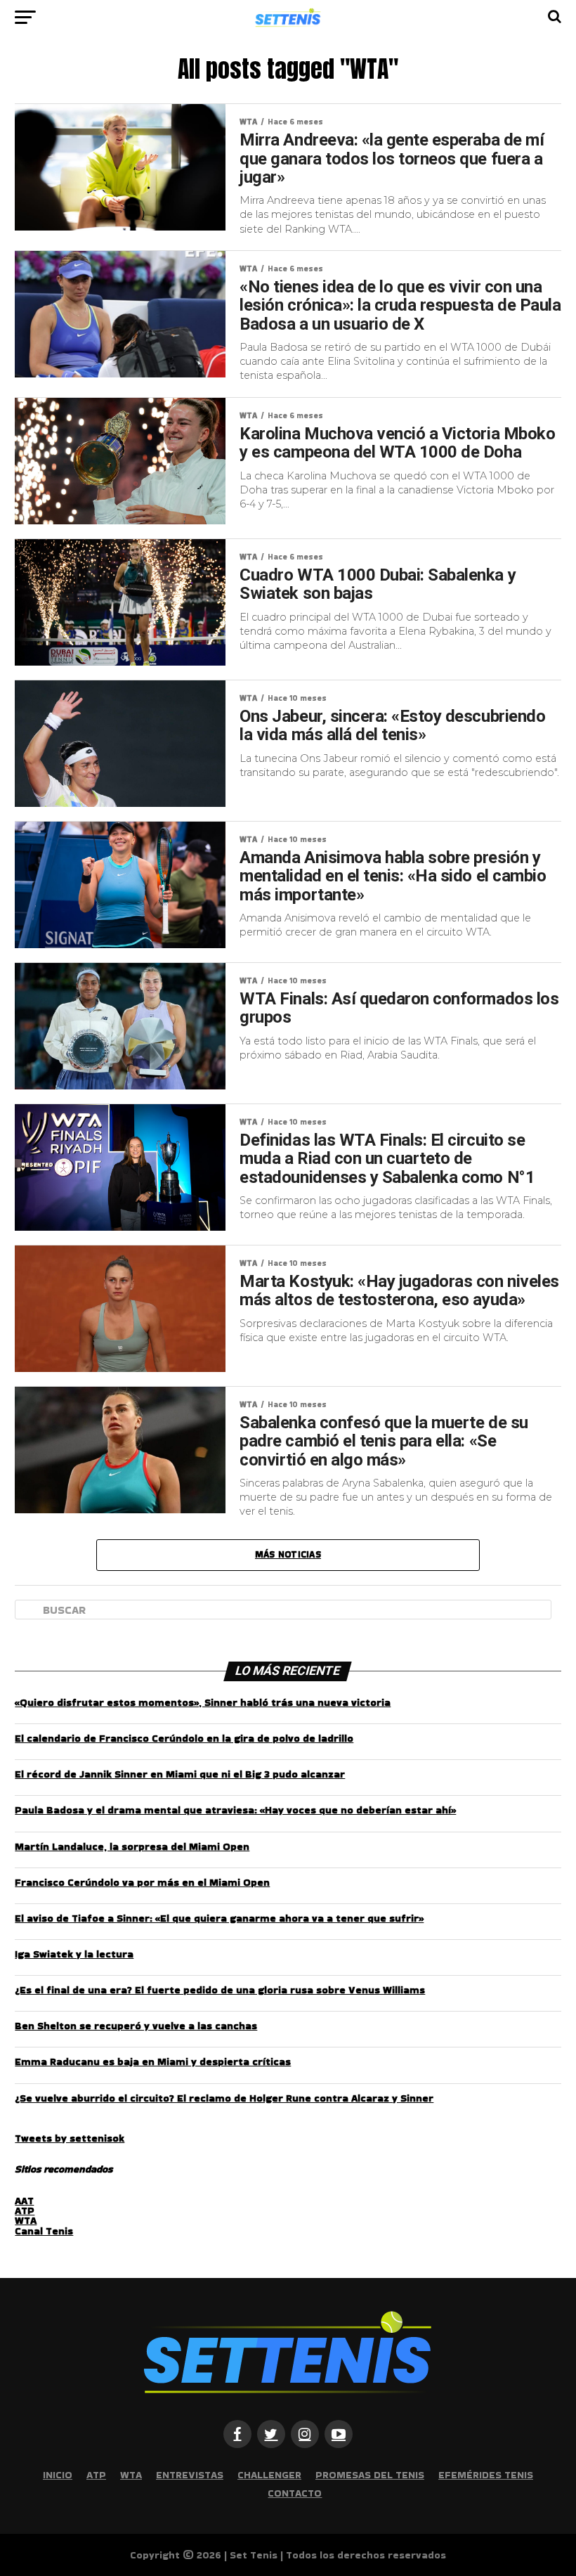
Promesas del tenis (370, 2475)
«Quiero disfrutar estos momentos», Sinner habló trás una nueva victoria (203, 1702)
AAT (24, 2201)
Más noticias (288, 1554)
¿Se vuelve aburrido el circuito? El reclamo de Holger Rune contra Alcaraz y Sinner (224, 2098)
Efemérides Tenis (486, 2475)
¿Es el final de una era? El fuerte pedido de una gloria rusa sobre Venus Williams (220, 1990)
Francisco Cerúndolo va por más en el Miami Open (142, 1882)
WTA (26, 2220)
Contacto (295, 2493)
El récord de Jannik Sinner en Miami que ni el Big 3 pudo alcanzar (180, 1774)
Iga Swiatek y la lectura (74, 1954)
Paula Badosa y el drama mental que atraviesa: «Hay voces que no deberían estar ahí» (235, 1810)
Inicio (58, 2475)
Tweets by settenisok (70, 2138)
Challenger (269, 2475)
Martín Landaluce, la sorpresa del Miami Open (132, 1846)
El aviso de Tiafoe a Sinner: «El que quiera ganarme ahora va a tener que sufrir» (219, 1918)
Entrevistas (190, 2475)
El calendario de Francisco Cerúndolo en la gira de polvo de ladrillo (184, 1738)
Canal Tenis (44, 2231)
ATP (25, 2211)
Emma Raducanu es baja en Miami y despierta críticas (153, 2062)
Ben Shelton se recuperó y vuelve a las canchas (136, 2026)
